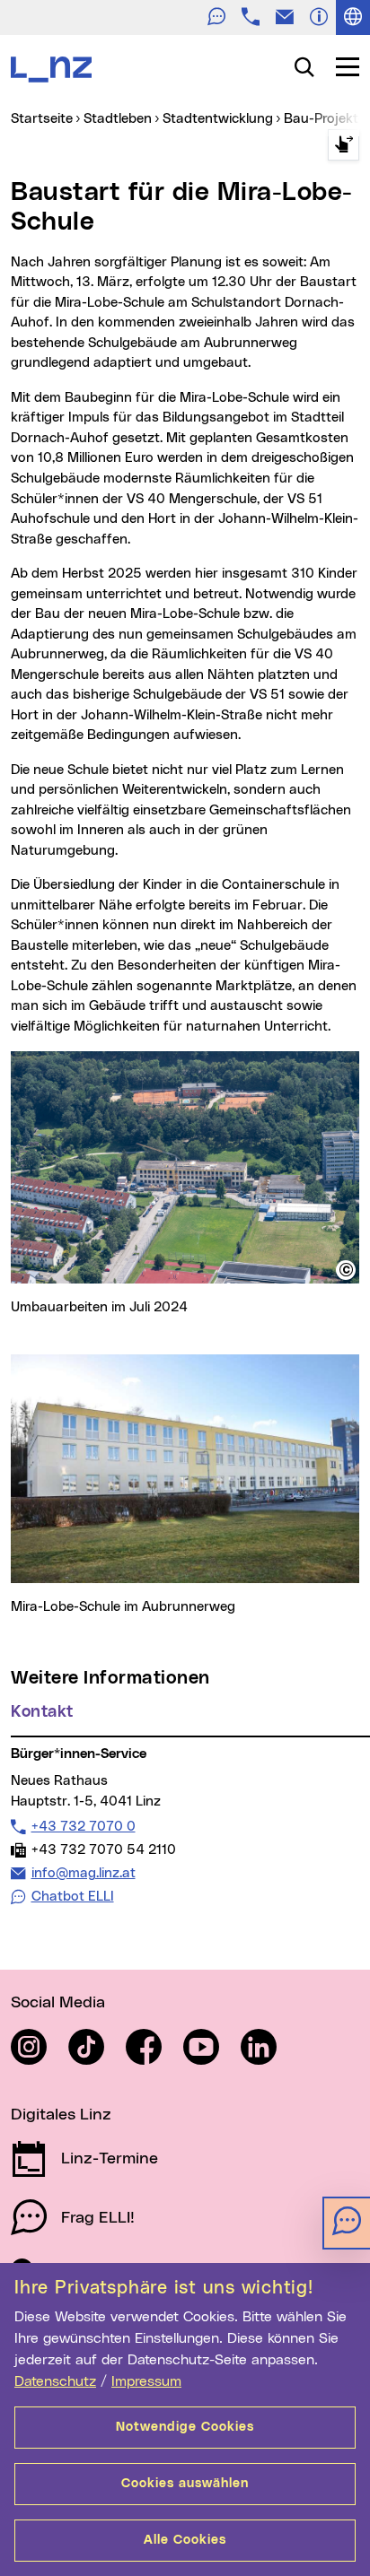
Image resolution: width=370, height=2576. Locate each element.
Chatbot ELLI (73, 1897)
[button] (346, 1270)
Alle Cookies (185, 2540)
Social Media (58, 2003)
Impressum (146, 2381)
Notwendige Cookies (185, 2427)
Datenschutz (55, 2381)
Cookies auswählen (185, 2484)
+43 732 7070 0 (83, 1826)
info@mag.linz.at (83, 1873)
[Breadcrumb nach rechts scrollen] (344, 145)
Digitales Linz (61, 2115)
